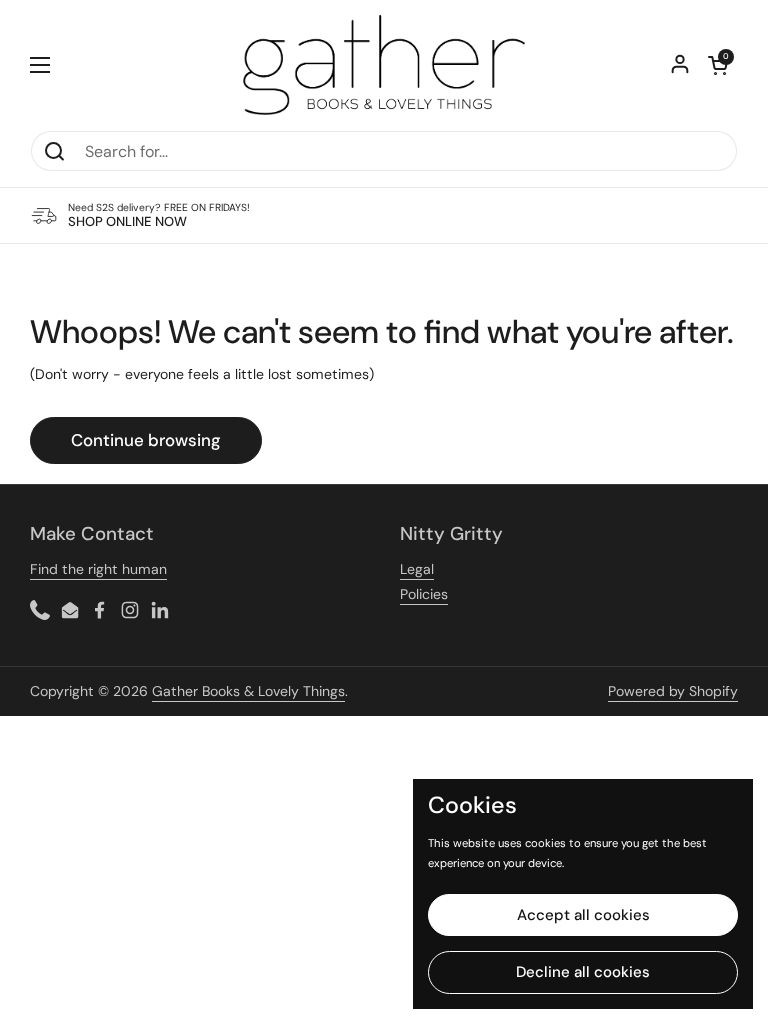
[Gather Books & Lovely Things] (384, 65)
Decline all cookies (583, 972)
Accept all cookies (583, 915)
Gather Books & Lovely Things (248, 691)
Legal (417, 569)
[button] (718, 65)
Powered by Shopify (673, 691)
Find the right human (98, 569)
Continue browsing (146, 440)
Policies (424, 594)
